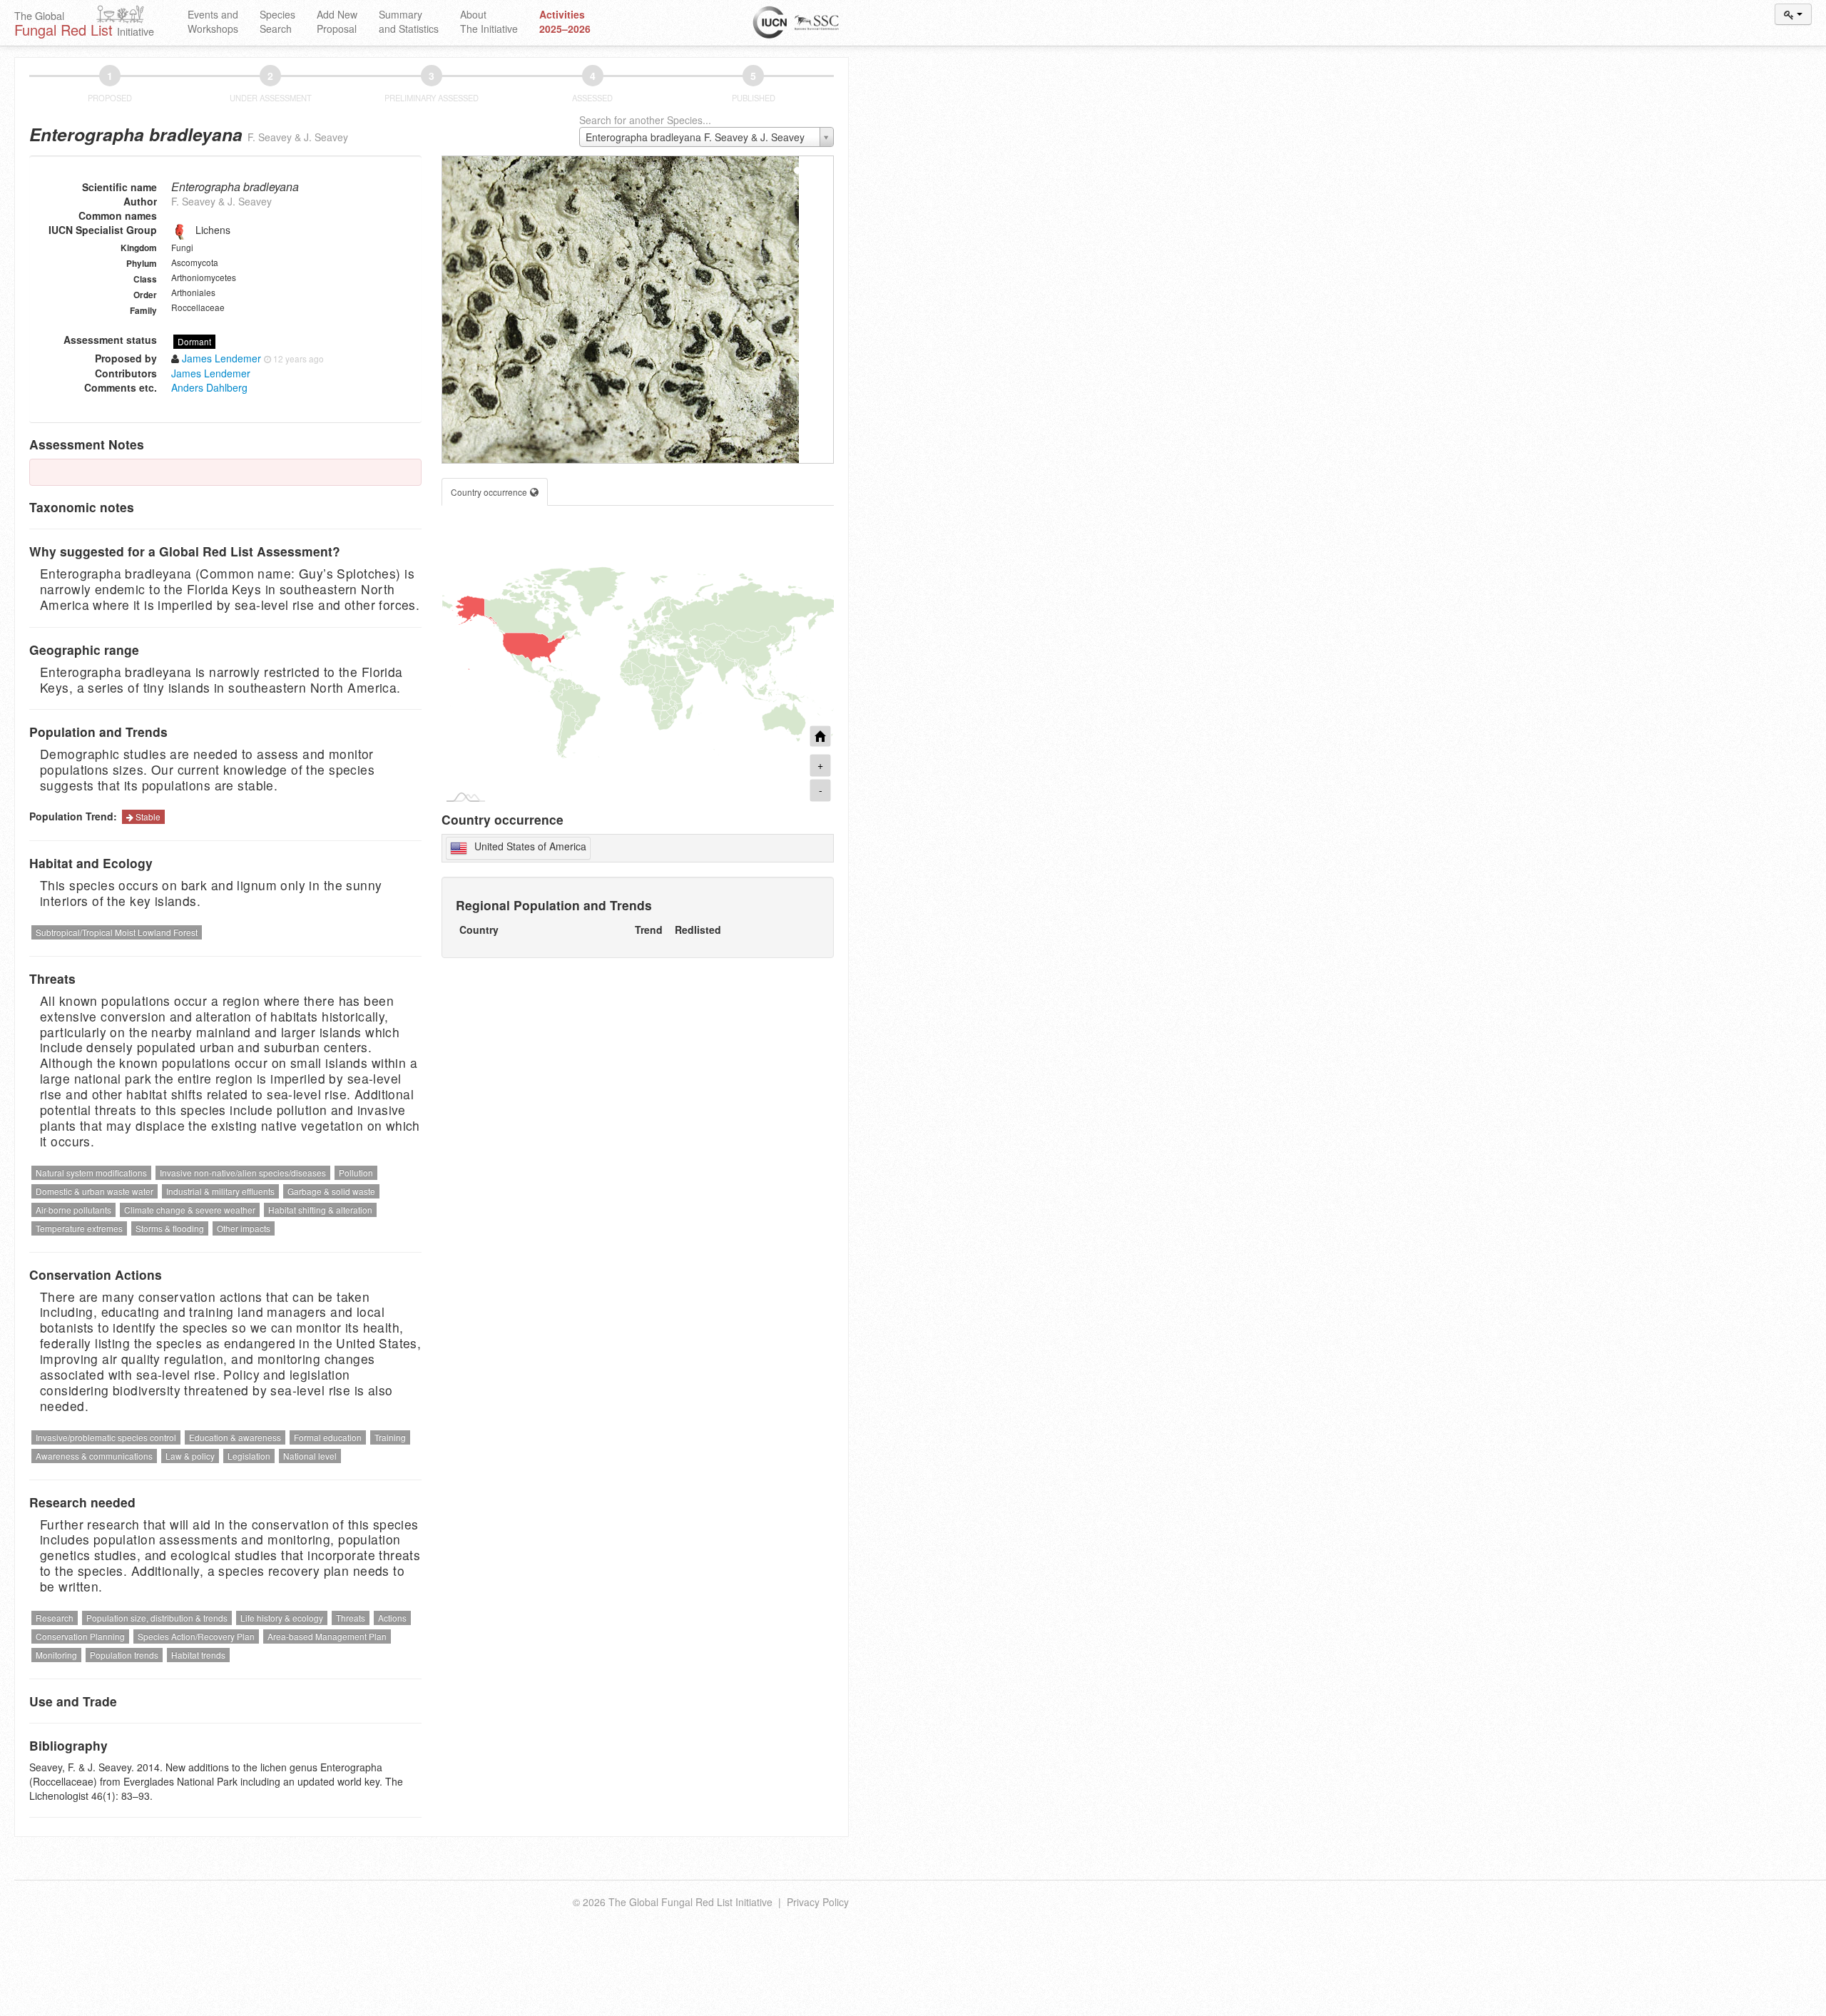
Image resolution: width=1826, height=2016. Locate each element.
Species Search (277, 21)
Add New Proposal (337, 21)
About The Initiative (489, 21)
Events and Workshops (213, 21)
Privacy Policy (818, 1902)
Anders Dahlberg (209, 387)
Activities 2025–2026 (565, 21)
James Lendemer (211, 373)
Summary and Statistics (409, 21)
